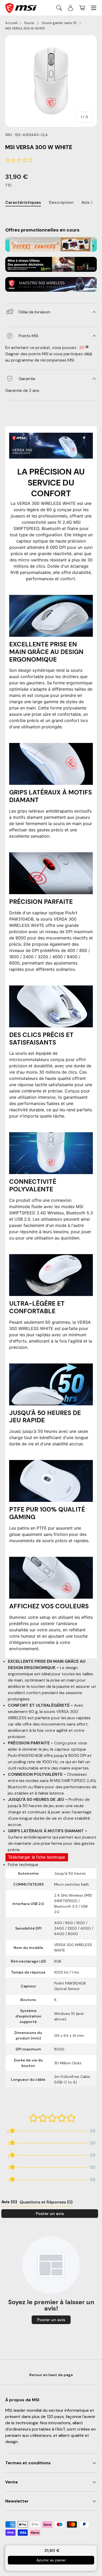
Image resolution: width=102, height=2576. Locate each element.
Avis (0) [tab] (89, 202)
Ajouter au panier (51, 2560)
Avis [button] (9, 2202)
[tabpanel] (51, 216)
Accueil (11, 23)
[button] (82, 8)
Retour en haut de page (51, 2375)
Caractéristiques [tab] (23, 202)
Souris (30, 23)
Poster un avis (50, 2214)
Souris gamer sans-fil (59, 23)
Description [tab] (61, 202)
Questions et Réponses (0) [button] (46, 2202)
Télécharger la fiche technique (37, 1857)
